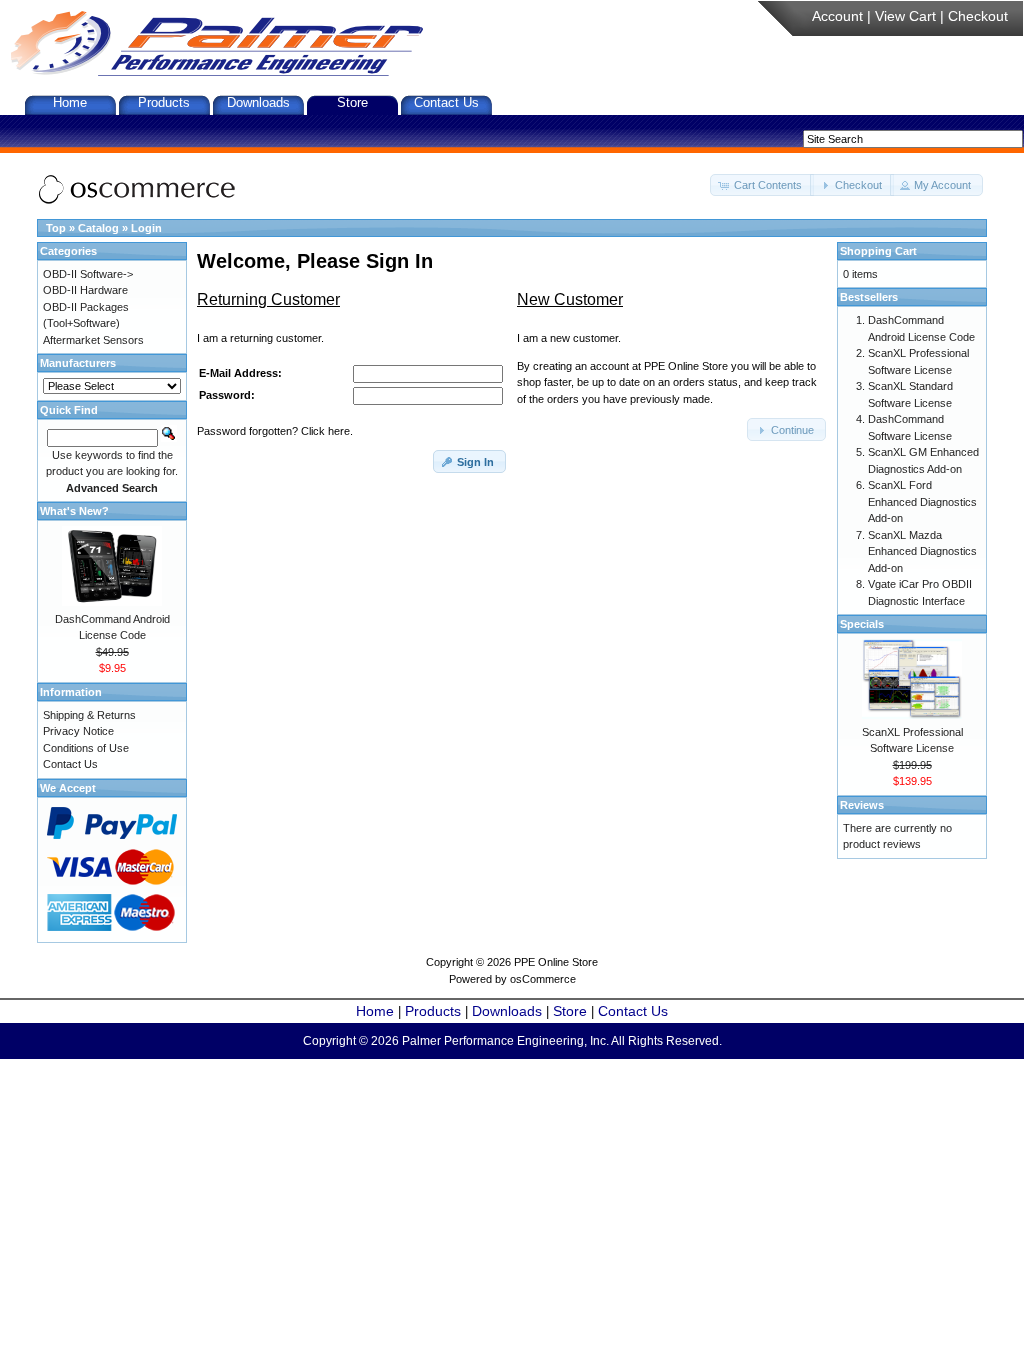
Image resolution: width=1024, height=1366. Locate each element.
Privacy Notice (78, 731)
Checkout (978, 16)
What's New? (74, 511)
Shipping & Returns (89, 715)
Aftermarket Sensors (93, 340)
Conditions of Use (86, 748)
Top (56, 228)
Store (352, 102)
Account (837, 16)
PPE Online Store (556, 962)
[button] (762, 185)
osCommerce (543, 979)
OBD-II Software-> (88, 274)
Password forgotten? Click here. (275, 431)
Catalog (98, 228)
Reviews (862, 805)
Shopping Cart (878, 251)
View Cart (905, 16)
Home (70, 102)
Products (164, 102)
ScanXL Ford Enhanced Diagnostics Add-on (922, 501)
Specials (862, 624)
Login (146, 228)
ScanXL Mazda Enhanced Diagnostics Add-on (922, 551)
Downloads (258, 102)
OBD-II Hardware (85, 290)
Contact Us (446, 102)
